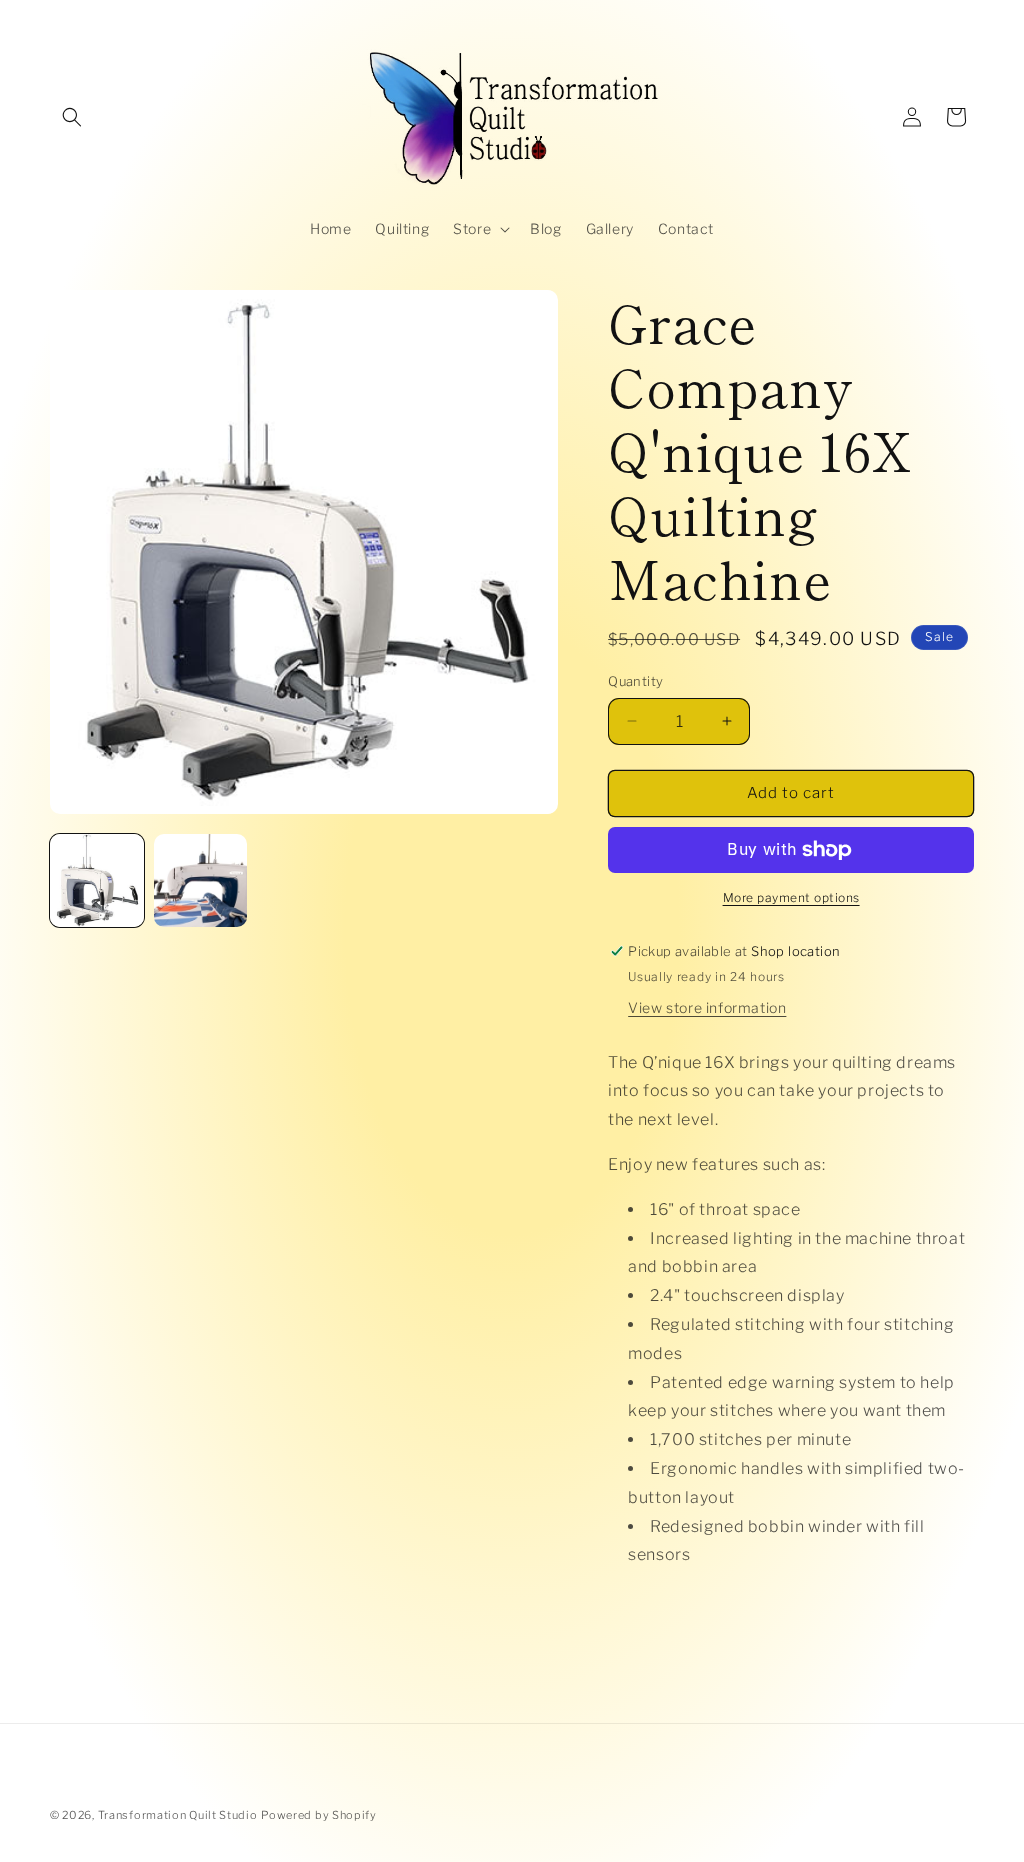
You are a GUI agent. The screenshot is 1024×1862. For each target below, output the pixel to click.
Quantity (635, 681)
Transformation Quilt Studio (178, 1815)
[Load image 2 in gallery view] (201, 881)
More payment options (791, 897)
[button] (72, 117)
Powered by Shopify (319, 1815)
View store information (707, 1007)
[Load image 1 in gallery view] (97, 881)
